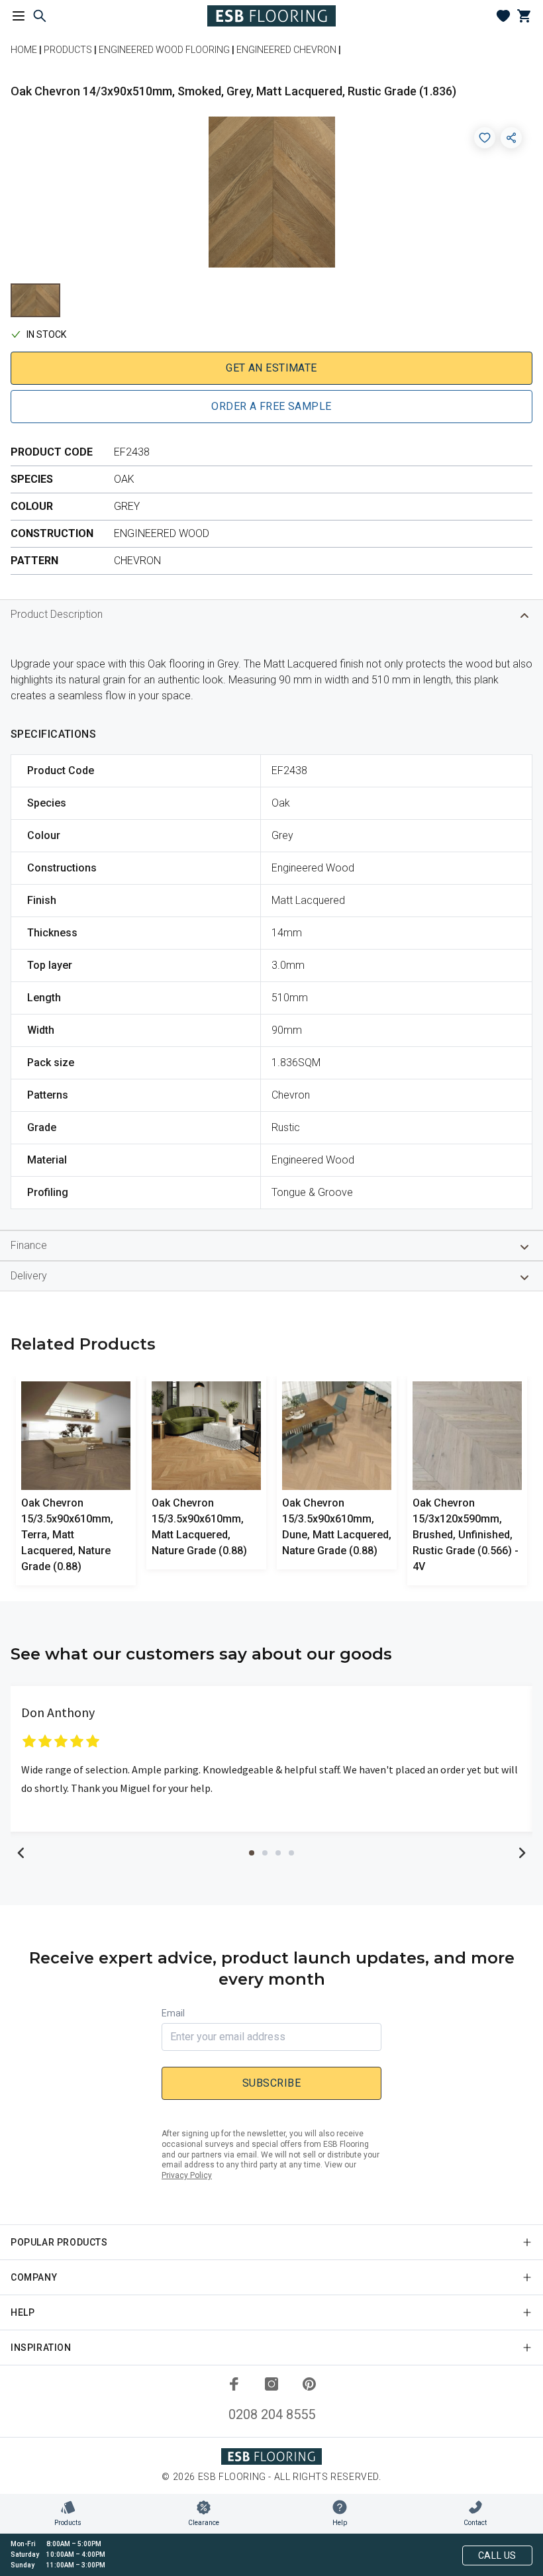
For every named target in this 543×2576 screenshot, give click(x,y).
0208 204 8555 (272, 2414)
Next (522, 1853)
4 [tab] (291, 1853)
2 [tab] (265, 1853)
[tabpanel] (271, 1759)
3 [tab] (278, 1853)
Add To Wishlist (485, 138)
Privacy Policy (187, 2175)
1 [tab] (252, 1853)
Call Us (497, 2555)
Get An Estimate (271, 368)
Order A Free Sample (271, 406)
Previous (21, 1853)
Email (173, 2013)
